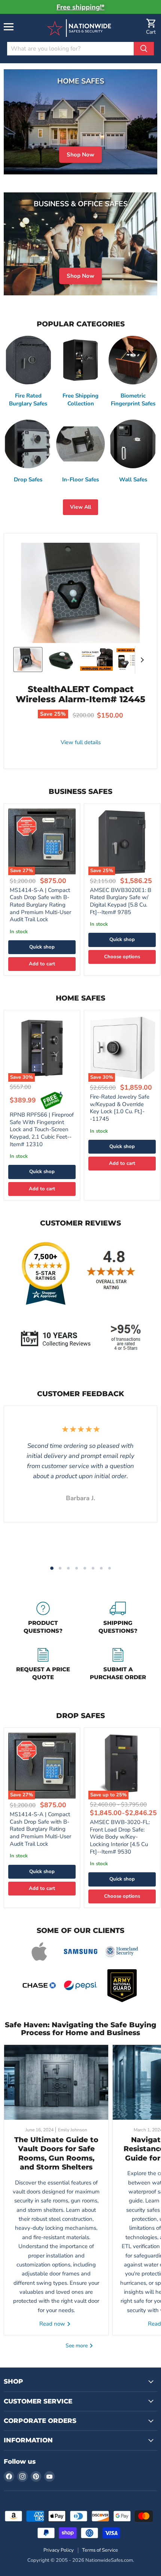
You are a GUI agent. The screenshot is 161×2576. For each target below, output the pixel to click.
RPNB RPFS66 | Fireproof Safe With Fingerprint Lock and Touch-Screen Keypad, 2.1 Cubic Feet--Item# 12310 (42, 1129)
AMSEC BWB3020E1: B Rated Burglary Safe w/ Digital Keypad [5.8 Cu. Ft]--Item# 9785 (121, 901)
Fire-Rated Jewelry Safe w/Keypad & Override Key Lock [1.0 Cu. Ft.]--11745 (120, 1108)
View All (80, 507)
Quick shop (42, 947)
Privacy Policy (59, 2550)
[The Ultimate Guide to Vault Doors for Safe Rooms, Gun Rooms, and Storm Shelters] (56, 2082)
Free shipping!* (80, 7)
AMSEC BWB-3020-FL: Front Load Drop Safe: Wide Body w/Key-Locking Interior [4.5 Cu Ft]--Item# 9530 (120, 1837)
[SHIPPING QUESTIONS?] (118, 1619)
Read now (53, 2324)
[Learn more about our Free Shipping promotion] (52, 1100)
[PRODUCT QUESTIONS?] (43, 1619)
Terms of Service (100, 2550)
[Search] (144, 49)
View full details (81, 742)
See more (77, 2346)
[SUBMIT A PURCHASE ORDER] (118, 1665)
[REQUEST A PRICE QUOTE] (43, 1665)
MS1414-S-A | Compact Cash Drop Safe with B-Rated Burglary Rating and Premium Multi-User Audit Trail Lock (40, 905)
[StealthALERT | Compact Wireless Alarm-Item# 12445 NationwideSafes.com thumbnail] (28, 660)
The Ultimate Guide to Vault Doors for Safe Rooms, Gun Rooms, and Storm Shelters (56, 2153)
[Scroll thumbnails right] (141, 660)
